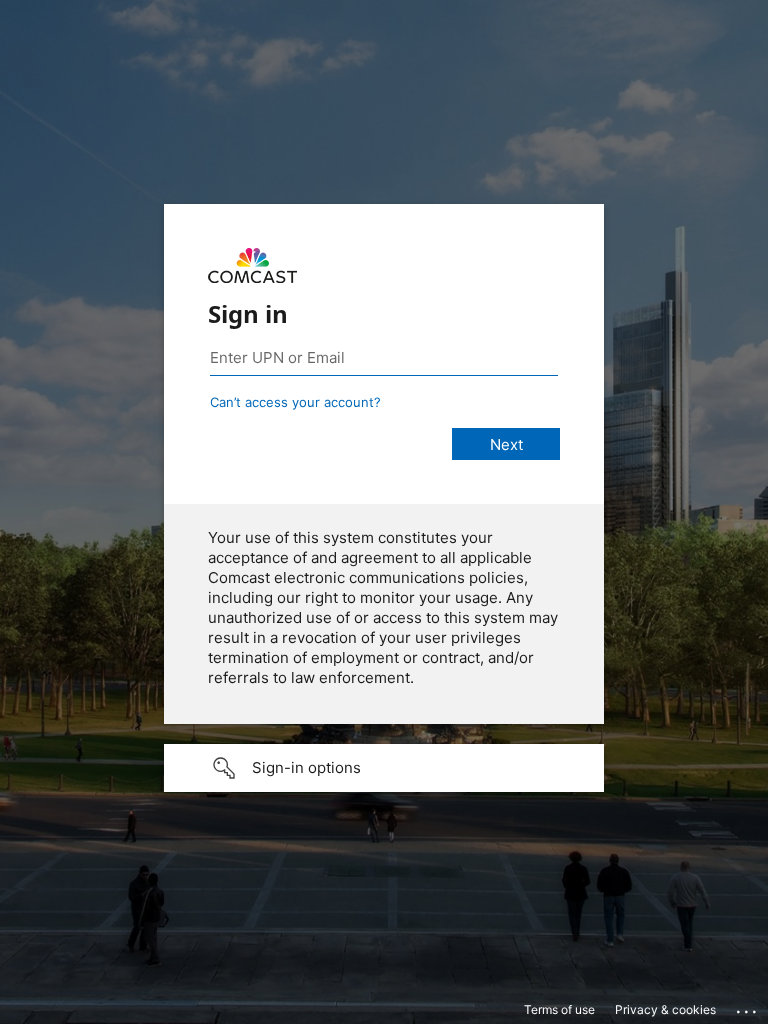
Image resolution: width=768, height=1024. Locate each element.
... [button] (748, 1007)
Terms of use (559, 1009)
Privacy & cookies (665, 1009)
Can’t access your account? (295, 402)
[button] (384, 768)
